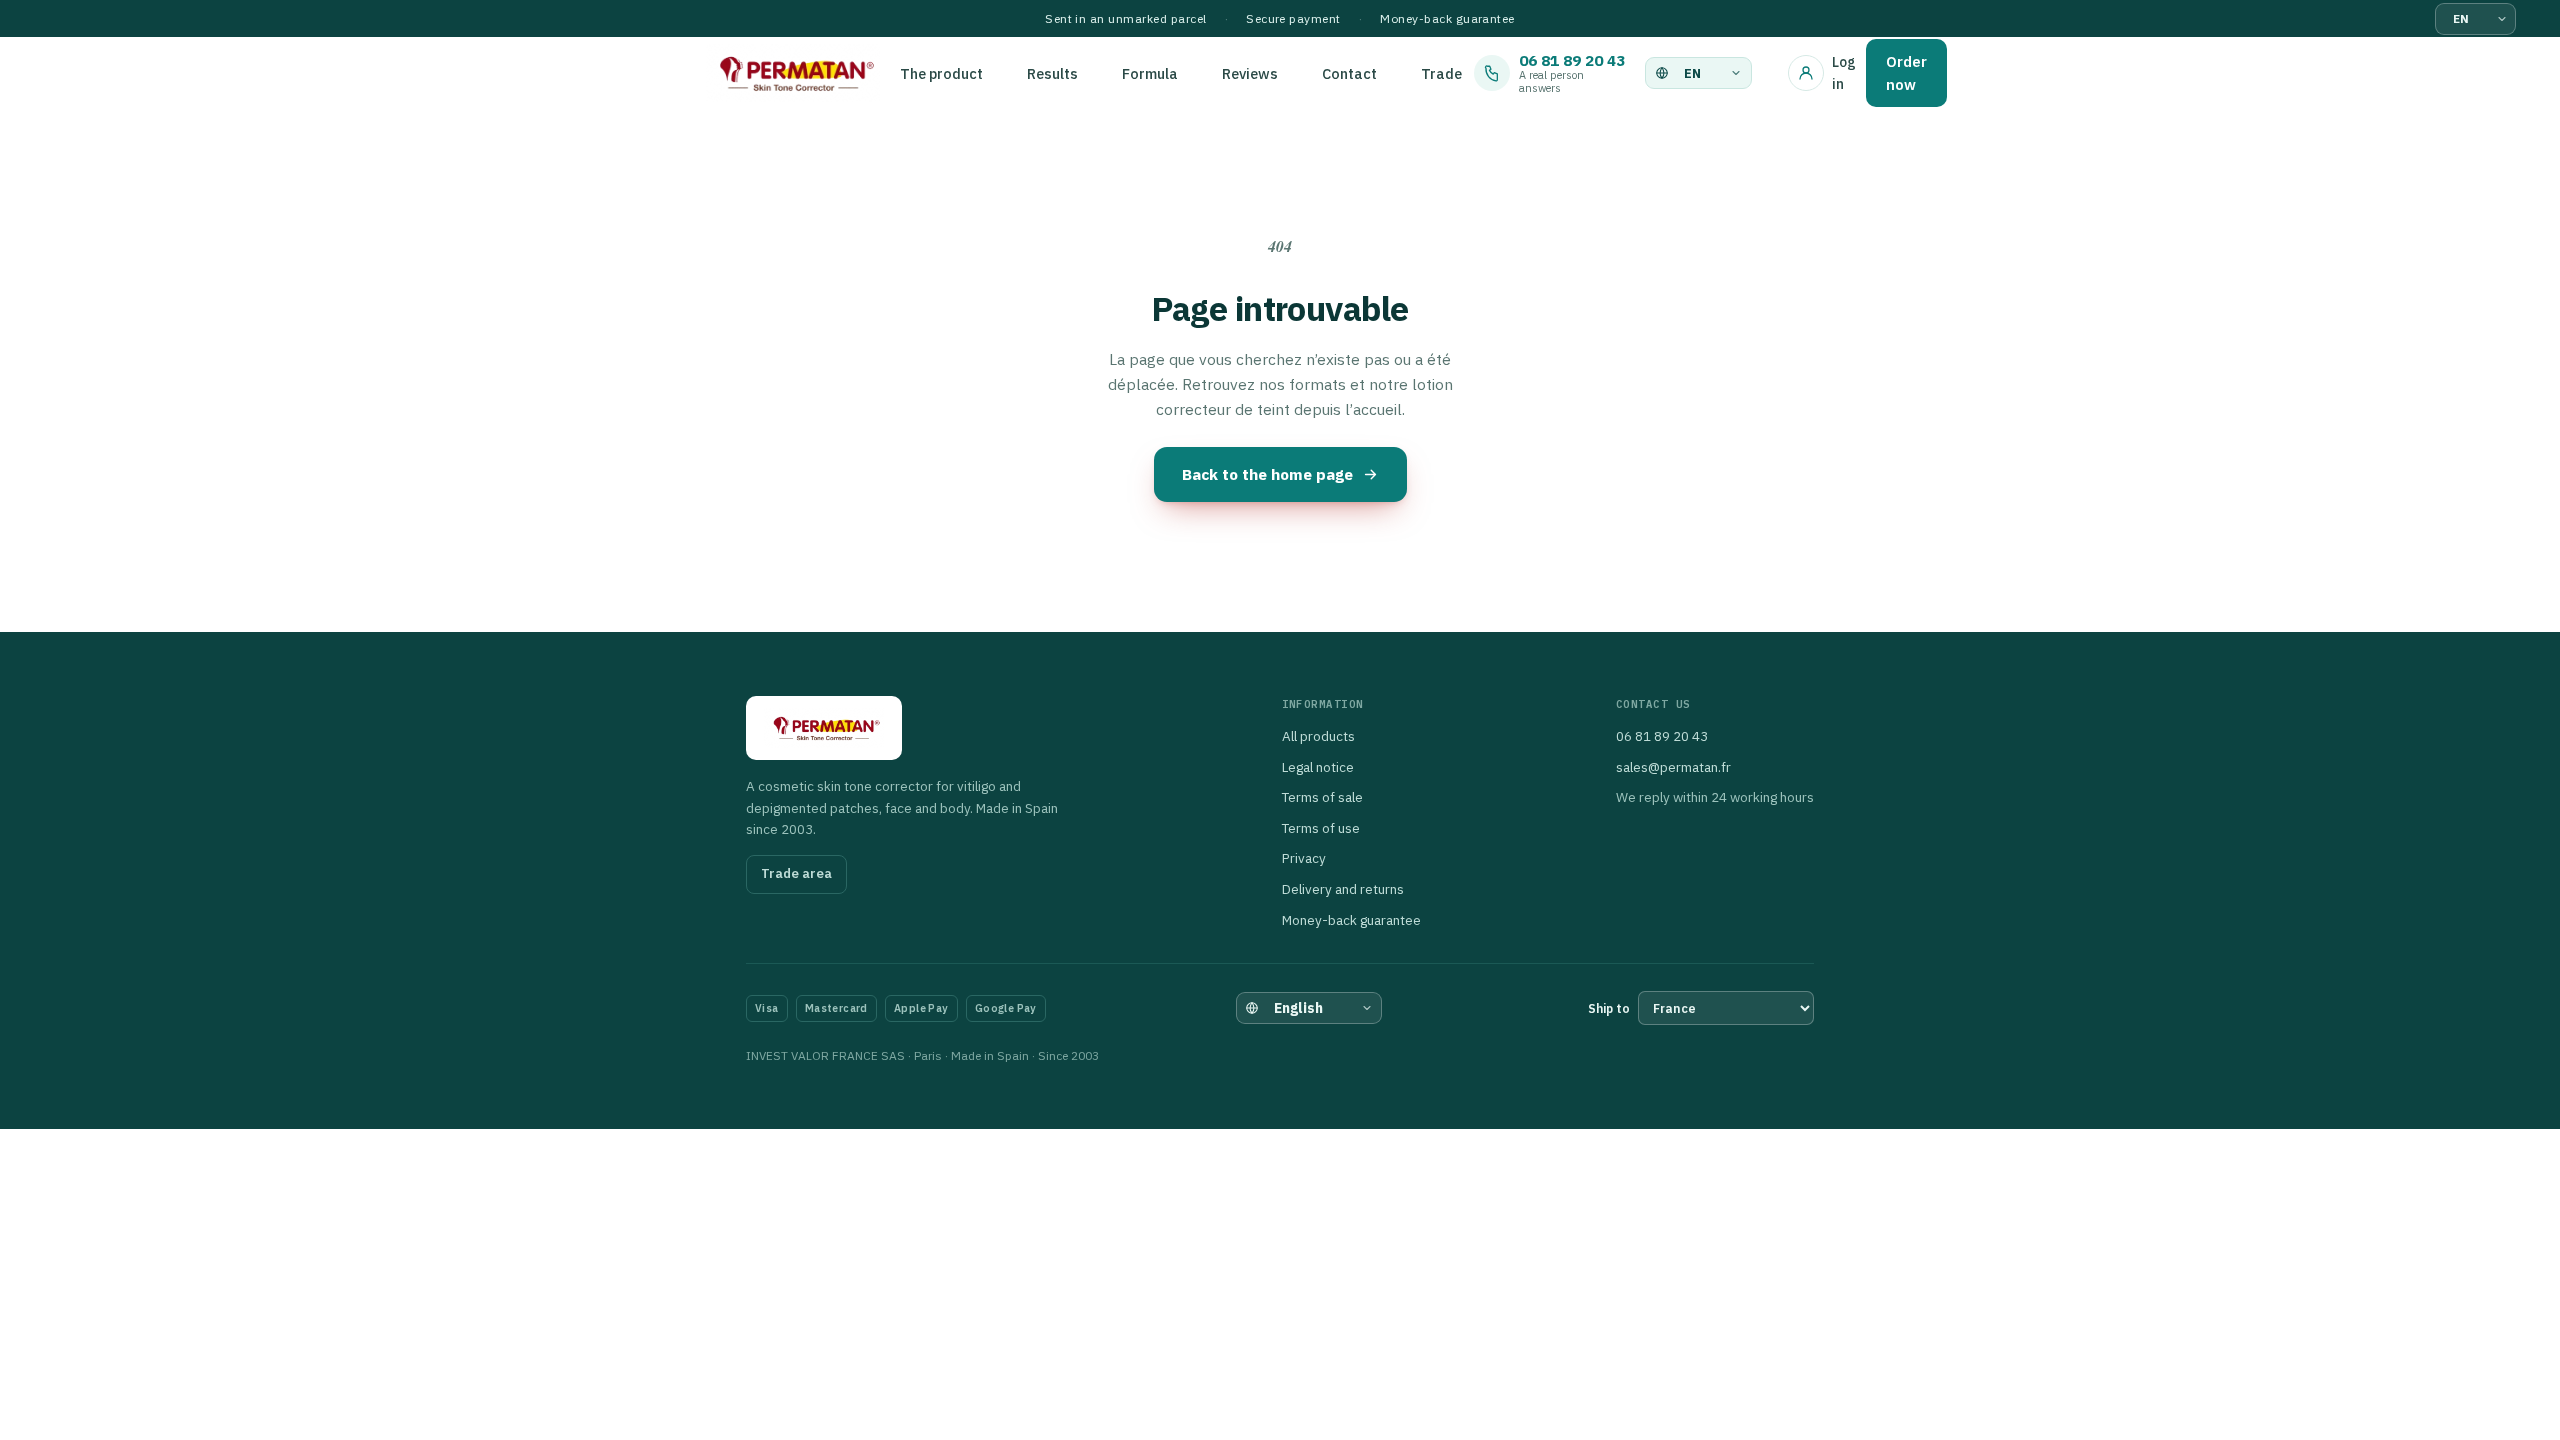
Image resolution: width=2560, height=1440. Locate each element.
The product (941, 73)
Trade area (796, 873)
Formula (1150, 73)
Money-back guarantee (1351, 920)
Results (1052, 73)
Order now (1906, 73)
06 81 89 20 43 (1662, 736)
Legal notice (1318, 767)
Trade (1441, 73)
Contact (1349, 73)
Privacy (1304, 858)
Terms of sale (1322, 797)
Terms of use (1321, 828)
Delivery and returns (1343, 889)
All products (1318, 736)
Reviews (1250, 73)
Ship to (1609, 1008)
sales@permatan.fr (1673, 767)
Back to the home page (1267, 474)
